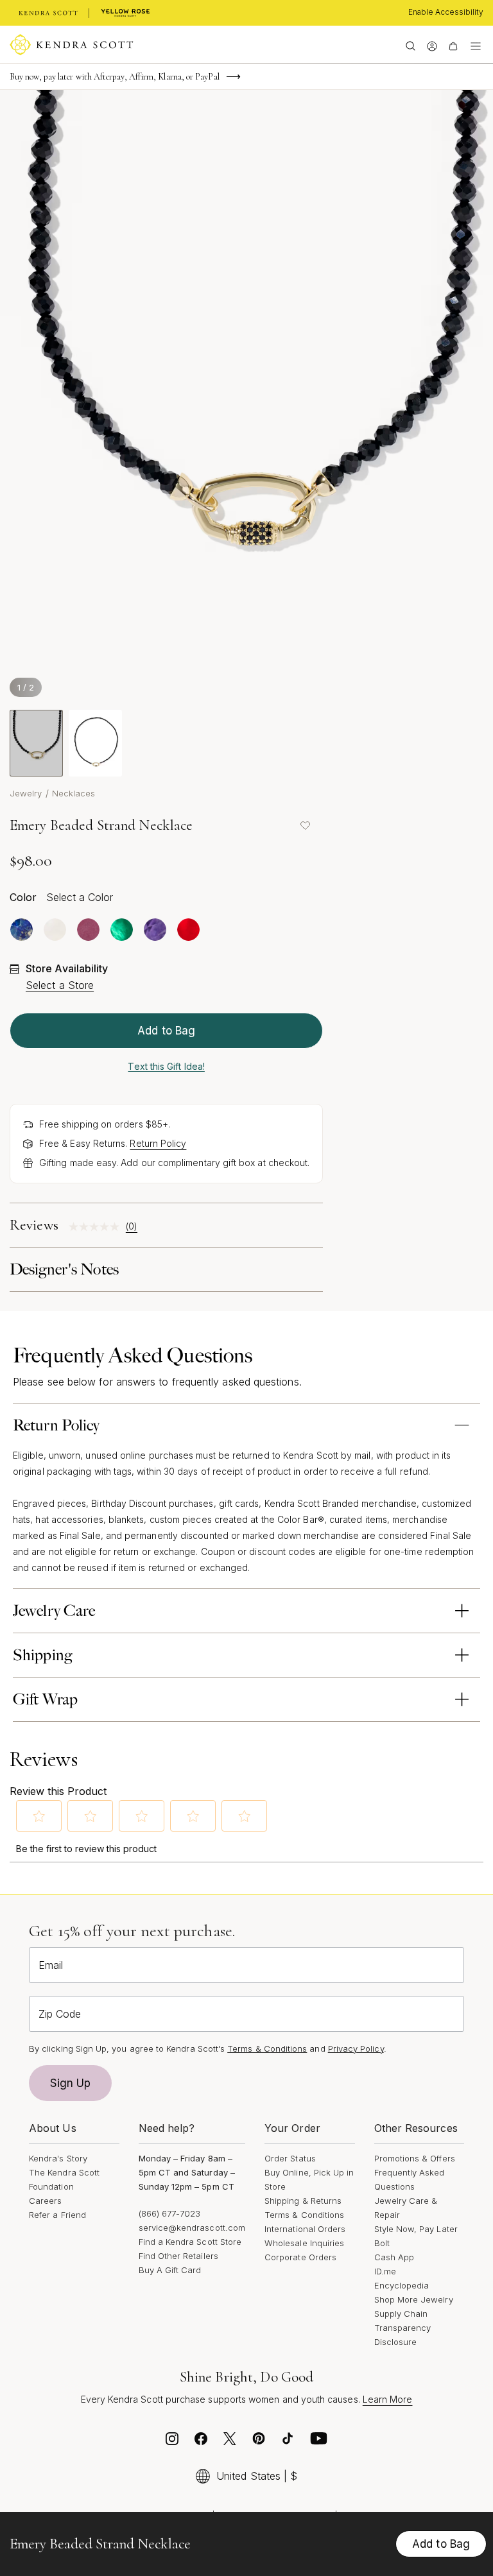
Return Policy (158, 1143)
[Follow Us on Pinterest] (259, 2442)
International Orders (305, 2229)
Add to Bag (166, 1031)
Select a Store (60, 985)
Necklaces (74, 793)
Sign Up (71, 2083)
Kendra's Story (58, 2158)
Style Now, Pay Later (416, 2229)
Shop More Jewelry (414, 2299)
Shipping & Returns (303, 2201)
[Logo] (72, 45)
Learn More (388, 2399)
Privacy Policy (356, 2048)
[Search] (411, 45)
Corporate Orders (300, 2257)
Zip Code (60, 2014)
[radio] (22, 930)
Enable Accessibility (446, 12)
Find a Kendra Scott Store (190, 2242)
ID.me (385, 2271)
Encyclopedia (402, 2285)
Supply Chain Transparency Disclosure (403, 2328)
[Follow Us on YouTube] (319, 2442)
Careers (45, 2201)
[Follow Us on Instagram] (172, 2442)
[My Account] (432, 45)
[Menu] (476, 45)
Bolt (382, 2243)
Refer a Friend (57, 2215)
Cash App (394, 2257)
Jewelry (26, 793)
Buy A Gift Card (170, 2270)
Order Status (290, 2158)
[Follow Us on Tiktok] (288, 2442)
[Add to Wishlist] (305, 825)
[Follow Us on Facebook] (201, 2442)
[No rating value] (97, 1227)
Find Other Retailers (178, 2256)
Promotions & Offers (415, 2158)
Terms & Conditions (304, 2215)
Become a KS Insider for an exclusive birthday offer (97, 81)
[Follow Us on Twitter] (230, 2442)
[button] (39, 1816)
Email (51, 1965)
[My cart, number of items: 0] (453, 45)
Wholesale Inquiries (304, 2243)
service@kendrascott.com (192, 2228)
